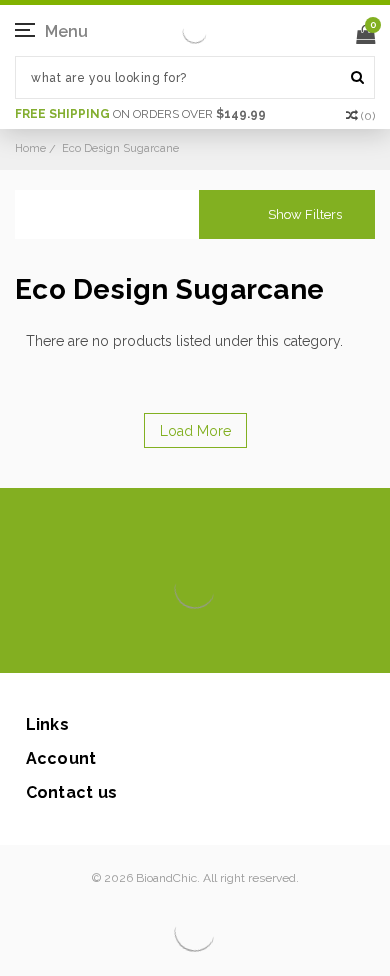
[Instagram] (191, 643)
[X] (159, 643)
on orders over (140, 114)
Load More (195, 431)
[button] (287, 214)
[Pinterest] (223, 643)
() (368, 116)
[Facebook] (127, 643)
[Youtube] (255, 643)
